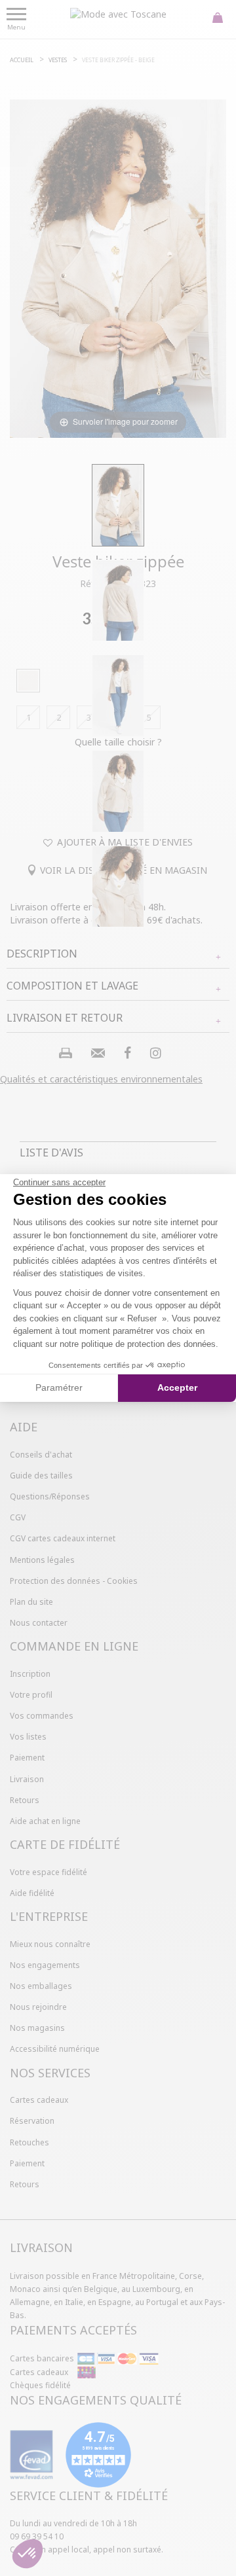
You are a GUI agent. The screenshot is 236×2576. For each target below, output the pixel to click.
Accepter (177, 1387)
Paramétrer (59, 1387)
